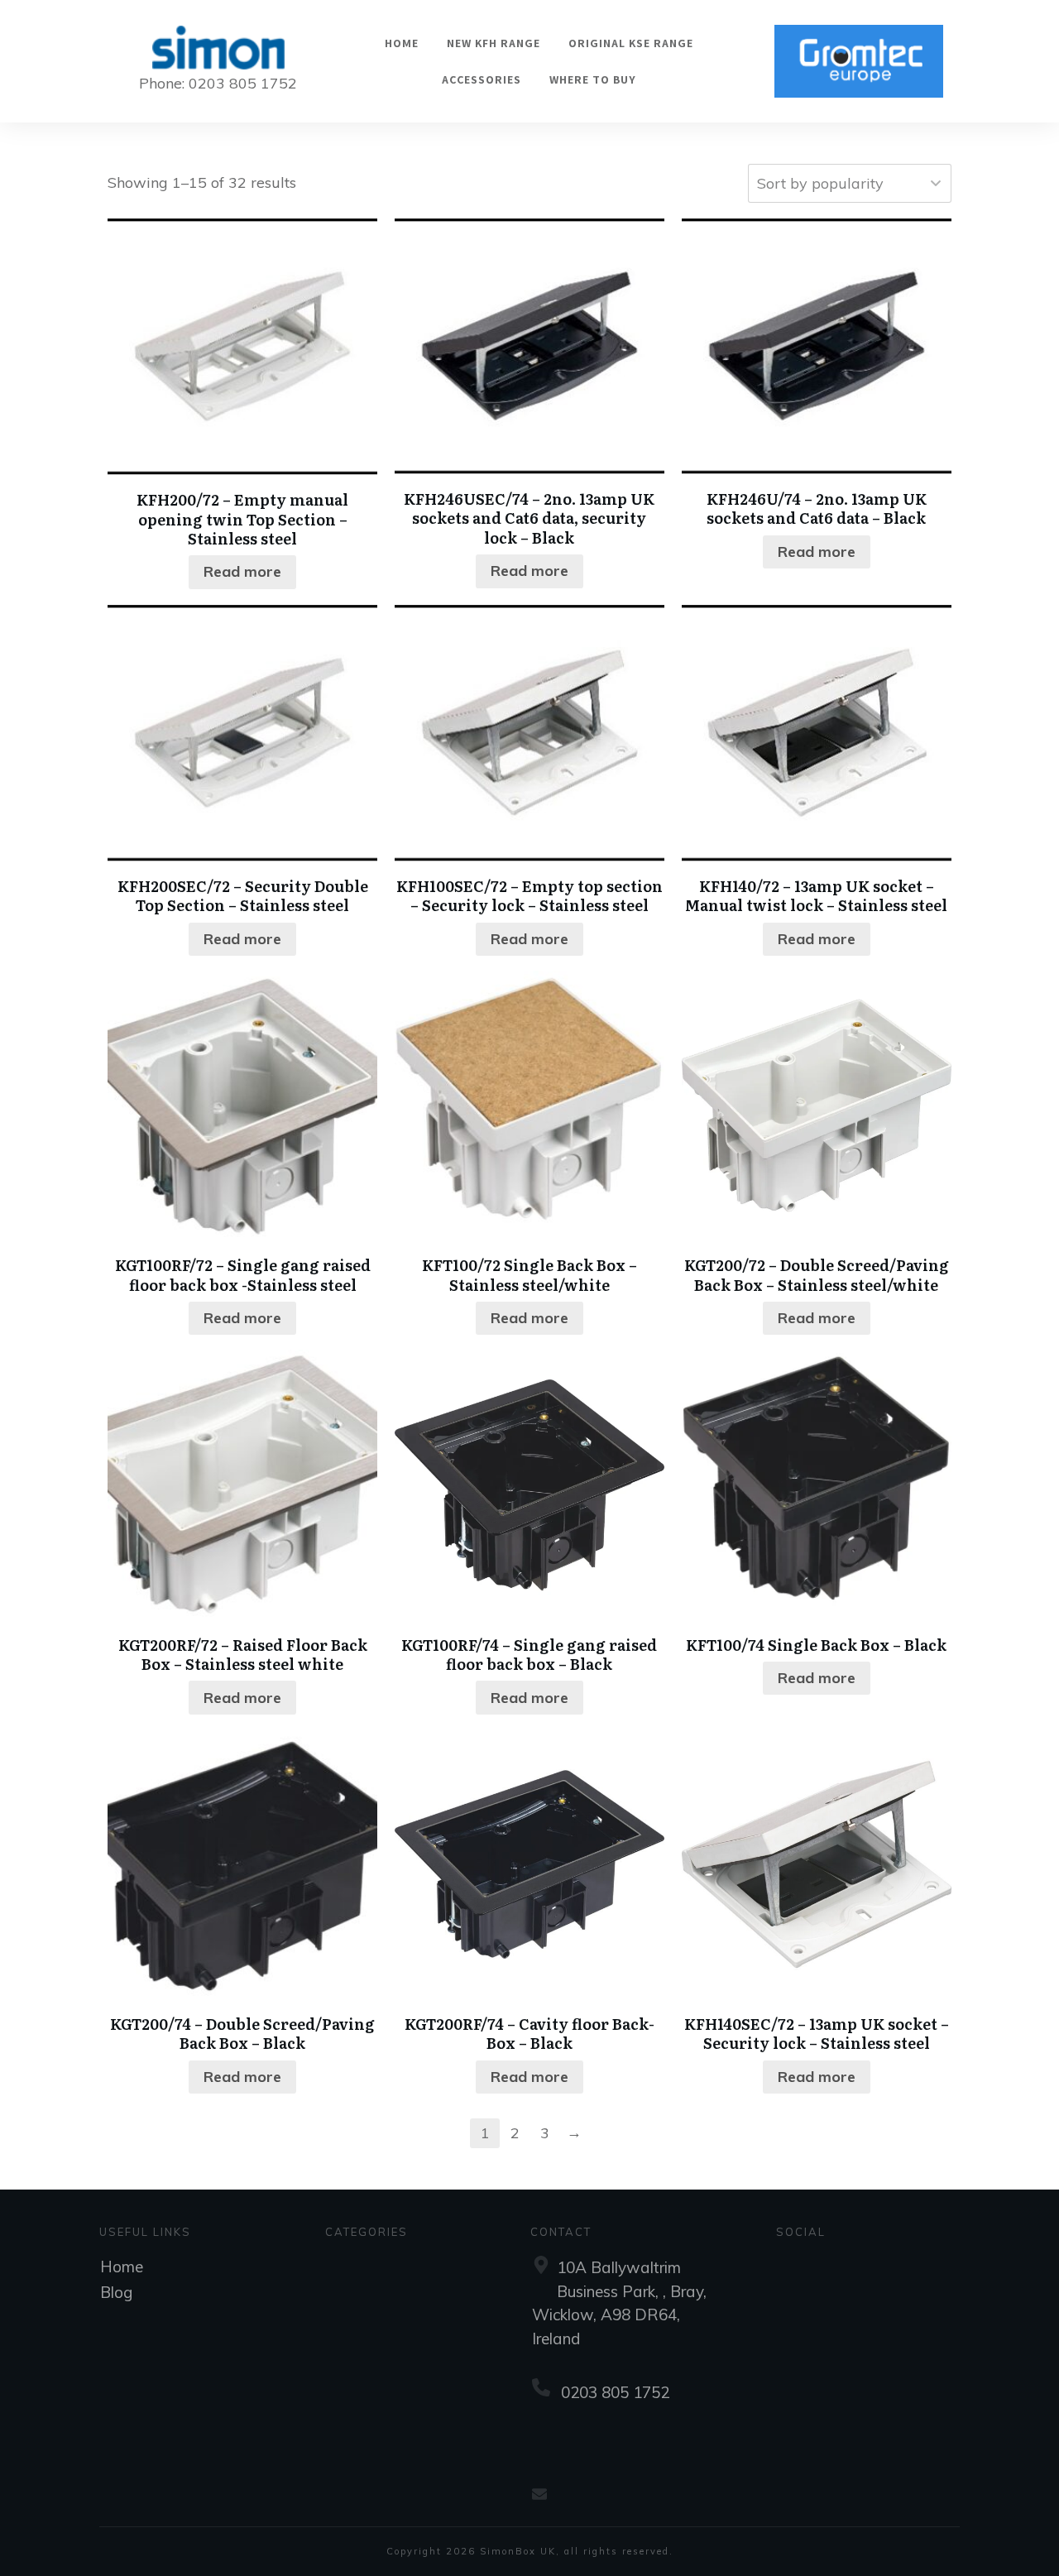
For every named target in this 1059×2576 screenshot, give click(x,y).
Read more (242, 571)
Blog (116, 2292)
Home (122, 2267)
